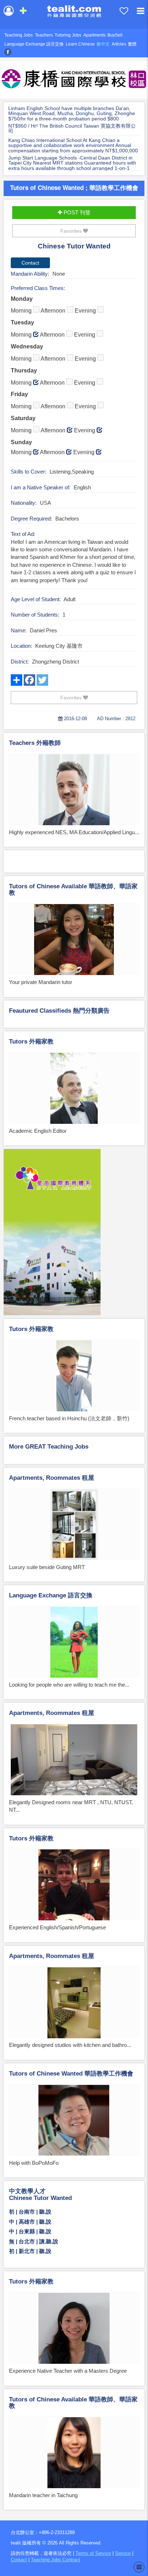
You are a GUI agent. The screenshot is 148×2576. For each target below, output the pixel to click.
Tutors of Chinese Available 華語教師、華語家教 (73, 890)
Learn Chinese (80, 44)
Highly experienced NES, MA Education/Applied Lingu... (74, 832)
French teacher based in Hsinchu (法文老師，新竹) (69, 1418)
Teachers (44, 35)
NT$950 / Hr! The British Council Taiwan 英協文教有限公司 (72, 129)
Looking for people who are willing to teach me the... (69, 1685)
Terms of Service (93, 2553)
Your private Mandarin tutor (41, 982)
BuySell (115, 35)
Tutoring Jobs (68, 35)
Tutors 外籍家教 (31, 1042)
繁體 (132, 44)
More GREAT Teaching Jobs (49, 1447)
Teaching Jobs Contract (55, 2560)
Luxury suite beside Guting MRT (47, 1567)
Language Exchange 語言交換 (34, 44)
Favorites (72, 231)
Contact (19, 2560)
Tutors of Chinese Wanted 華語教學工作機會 (71, 2074)
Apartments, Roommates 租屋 (52, 1478)
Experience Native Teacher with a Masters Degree (68, 2371)
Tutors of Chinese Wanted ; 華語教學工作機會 (74, 187)
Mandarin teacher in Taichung (43, 2495)
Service (123, 2553)
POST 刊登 (76, 212)
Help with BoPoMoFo (34, 2163)
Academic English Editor (38, 1131)
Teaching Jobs (18, 35)
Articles (119, 44)
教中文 (103, 44)
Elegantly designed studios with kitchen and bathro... (70, 2045)
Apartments (94, 35)
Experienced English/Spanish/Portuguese (57, 1927)
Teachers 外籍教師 (35, 743)
